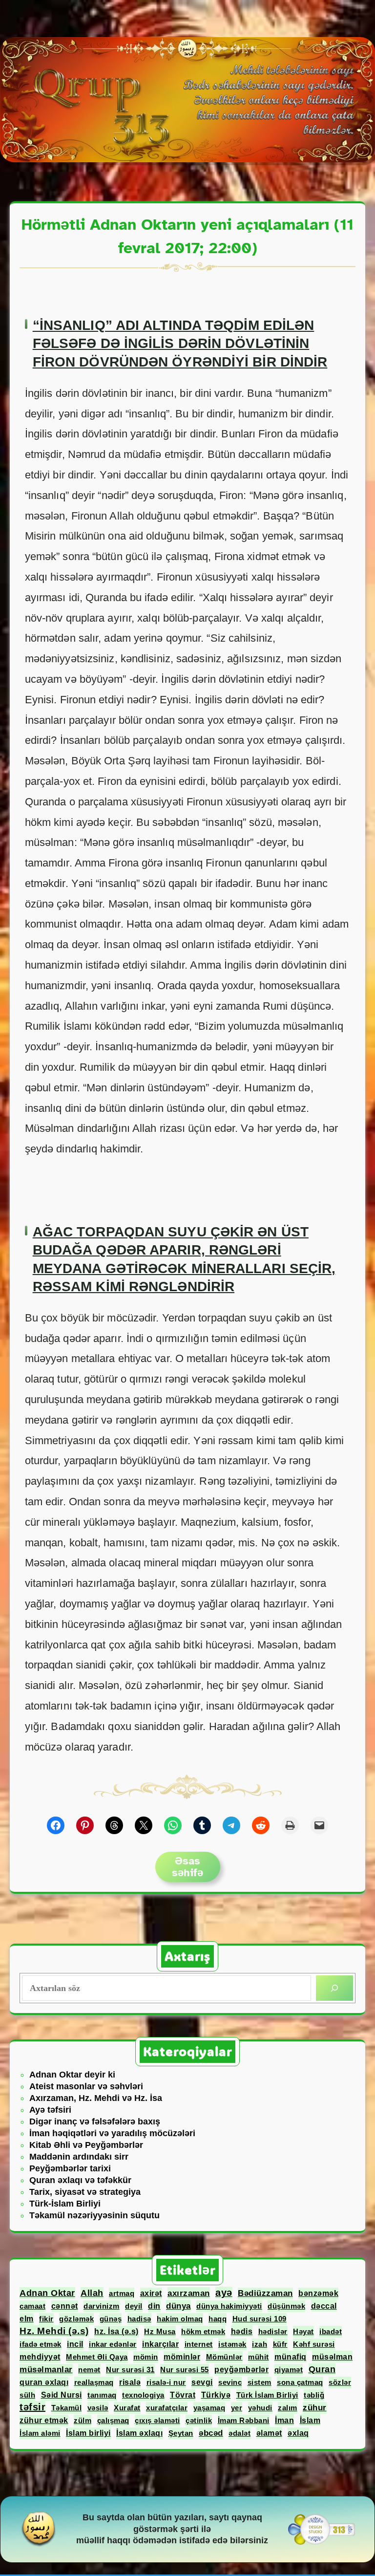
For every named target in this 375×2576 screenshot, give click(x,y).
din (154, 2306)
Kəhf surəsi (314, 2344)
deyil (134, 2306)
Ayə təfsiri (50, 2110)
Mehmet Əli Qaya (97, 2357)
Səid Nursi (62, 2395)
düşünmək (286, 2306)
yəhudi (260, 2408)
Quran (322, 2369)
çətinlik (199, 2420)
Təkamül (67, 2408)
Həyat (303, 2331)
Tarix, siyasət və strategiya (85, 2192)
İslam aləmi (40, 2433)
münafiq (291, 2357)
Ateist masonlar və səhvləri (86, 2086)
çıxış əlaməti (157, 2420)
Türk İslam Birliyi (267, 2395)
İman (284, 2420)
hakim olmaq (180, 2319)
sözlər (340, 2382)
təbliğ (314, 2395)
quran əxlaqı (44, 2382)
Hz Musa (160, 2331)
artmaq (122, 2293)
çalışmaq (113, 2420)
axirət (151, 2293)
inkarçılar (160, 2344)
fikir (46, 2319)
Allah (92, 2293)
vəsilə (98, 2408)
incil (75, 2344)
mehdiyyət (40, 2357)
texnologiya (143, 2395)
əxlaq (298, 2433)
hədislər (273, 2331)
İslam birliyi (88, 2433)
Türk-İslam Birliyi (65, 2204)
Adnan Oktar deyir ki (72, 2075)
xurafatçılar (167, 2408)
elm (27, 2319)
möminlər (182, 2357)
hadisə (139, 2319)
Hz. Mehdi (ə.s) (54, 2331)
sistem (260, 2382)
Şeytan (181, 2433)
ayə (224, 2293)
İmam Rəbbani (244, 2420)
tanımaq (102, 2395)
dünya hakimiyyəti (229, 2306)
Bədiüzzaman (265, 2293)
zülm (83, 2420)
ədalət (240, 2433)
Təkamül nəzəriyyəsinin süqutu (94, 2215)
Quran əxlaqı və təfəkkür (80, 2180)
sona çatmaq (300, 2382)
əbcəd (211, 2433)
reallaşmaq (94, 2382)
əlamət (269, 2433)
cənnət (65, 2306)
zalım (288, 2408)
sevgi (202, 2382)
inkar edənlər (113, 2344)
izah (260, 2344)
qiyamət (289, 2370)
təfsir (32, 2407)
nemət (89, 2370)
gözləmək (76, 2319)
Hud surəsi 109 (260, 2319)
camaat (32, 2306)
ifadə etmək (41, 2344)
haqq (218, 2319)
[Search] (334, 1988)
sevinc (230, 2382)
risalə (130, 2382)
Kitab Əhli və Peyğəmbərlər (86, 2145)
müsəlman (332, 2357)
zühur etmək (44, 2420)
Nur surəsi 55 (185, 2370)
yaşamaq (209, 2408)
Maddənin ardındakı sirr (79, 2157)
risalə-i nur (166, 2382)
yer (237, 2408)
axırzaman (189, 2293)
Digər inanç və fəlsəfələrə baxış (95, 2121)
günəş (111, 2319)
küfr (280, 2344)
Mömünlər (224, 2357)
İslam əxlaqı (139, 2433)
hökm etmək (203, 2331)
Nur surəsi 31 (130, 2370)
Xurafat (127, 2408)
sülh (27, 2395)
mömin (146, 2357)
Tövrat (183, 2395)
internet (199, 2344)
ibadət (331, 2331)
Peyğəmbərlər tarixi (70, 2168)
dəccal (324, 2306)
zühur (315, 2408)
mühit (259, 2357)
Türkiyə (216, 2395)
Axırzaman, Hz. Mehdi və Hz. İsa (96, 2098)
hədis (242, 2331)
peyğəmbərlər (241, 2370)
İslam (310, 2420)
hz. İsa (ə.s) (116, 2331)
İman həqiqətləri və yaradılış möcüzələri (112, 2133)
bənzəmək (318, 2293)
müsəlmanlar (46, 2370)
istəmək (232, 2344)
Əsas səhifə (187, 1867)
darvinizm (102, 2306)
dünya (178, 2306)
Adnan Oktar (47, 2293)
